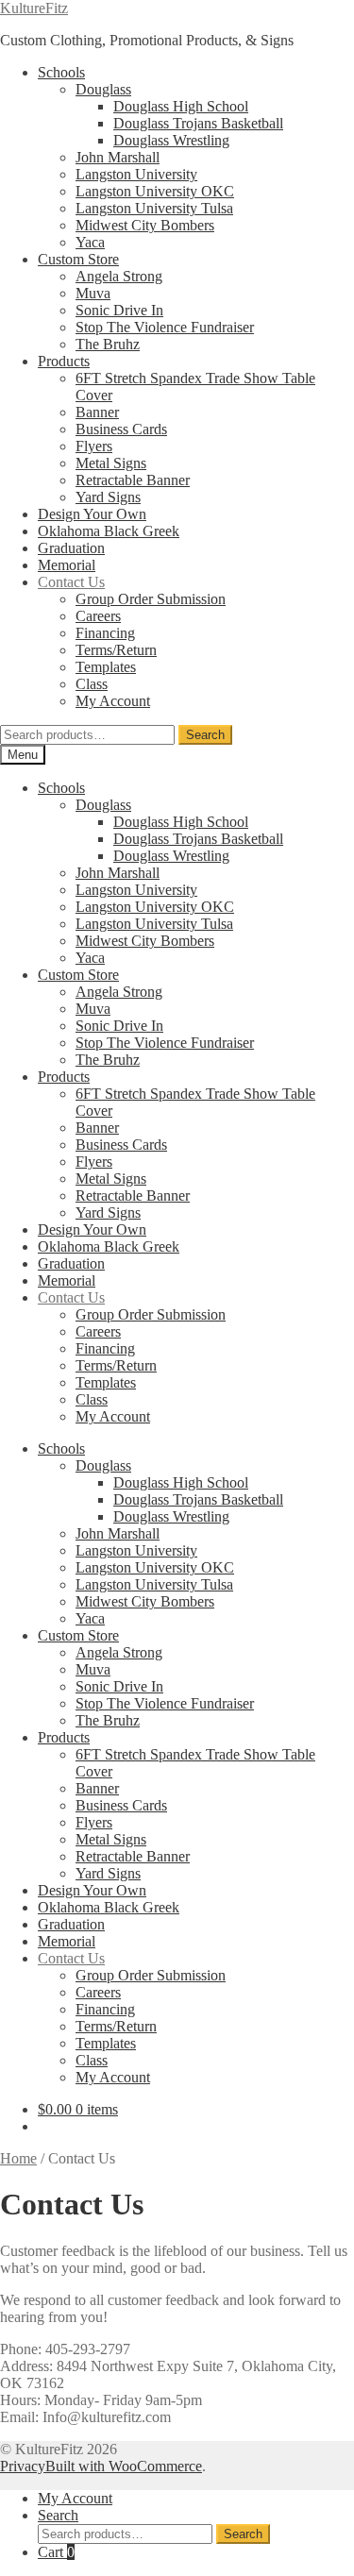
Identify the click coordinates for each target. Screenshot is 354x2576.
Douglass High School (181, 106)
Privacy (23, 2466)
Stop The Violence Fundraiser (165, 327)
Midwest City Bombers (145, 225)
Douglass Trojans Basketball (198, 123)
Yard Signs (108, 497)
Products (64, 361)
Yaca (90, 242)
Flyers (94, 446)
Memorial (67, 565)
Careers (98, 616)
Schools (61, 72)
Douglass (103, 89)
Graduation (71, 548)
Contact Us (71, 582)
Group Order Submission (151, 599)
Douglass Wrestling (171, 140)
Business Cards (121, 429)
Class (92, 684)
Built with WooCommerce (124, 2466)
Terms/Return (116, 650)
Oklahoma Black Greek (109, 531)
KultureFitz (34, 8)
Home (18, 2158)
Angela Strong (119, 276)
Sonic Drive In (119, 310)
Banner (97, 412)
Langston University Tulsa (154, 208)
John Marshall (118, 157)
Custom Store (78, 259)
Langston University (136, 174)
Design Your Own (92, 514)
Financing (105, 633)
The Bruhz (108, 344)
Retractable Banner (133, 480)
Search (205, 735)
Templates (106, 667)
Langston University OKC (155, 191)
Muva (93, 293)
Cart (56, 2552)
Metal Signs (111, 463)
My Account (113, 701)
